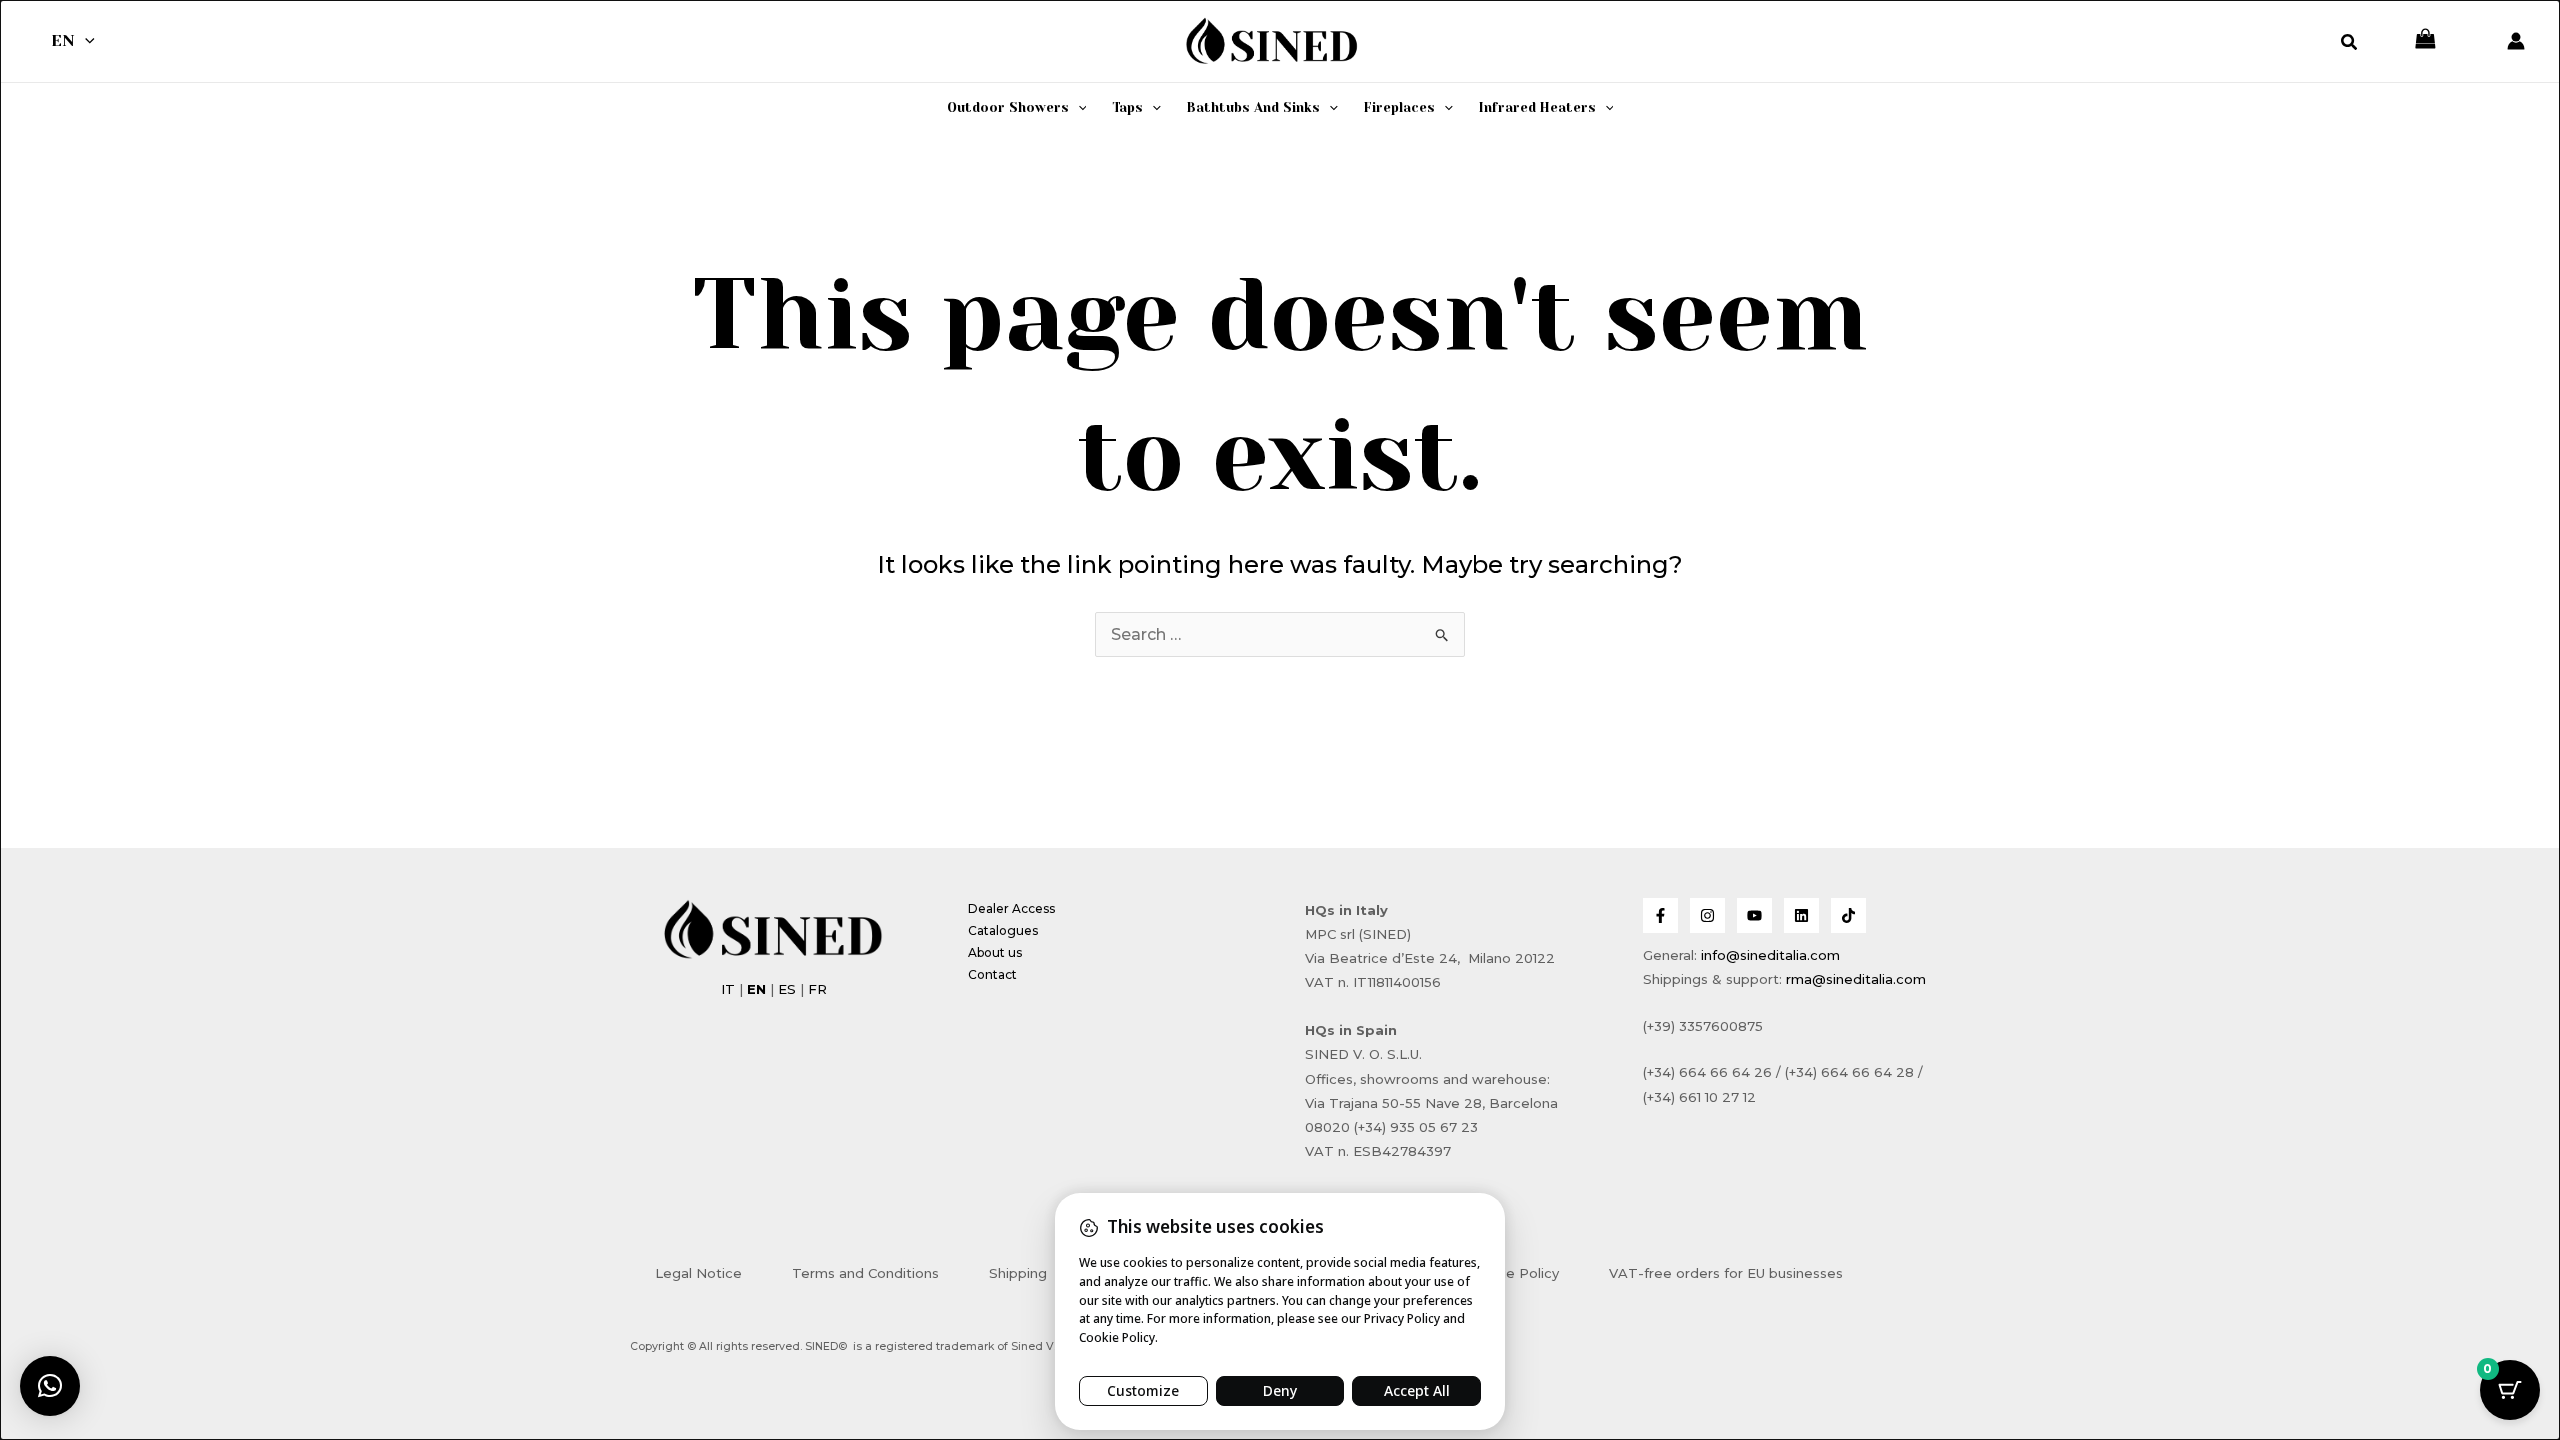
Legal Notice (698, 1273)
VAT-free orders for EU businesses (1726, 1273)
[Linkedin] (1801, 915)
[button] (85, 41)
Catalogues (1003, 930)
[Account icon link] (2516, 41)
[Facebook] (1660, 915)
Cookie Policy (1513, 1273)
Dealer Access (1011, 908)
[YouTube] (1754, 915)
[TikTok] (1848, 915)
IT (728, 989)
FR (817, 989)
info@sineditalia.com (1770, 955)
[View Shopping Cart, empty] (2425, 40)
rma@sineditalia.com (1856, 979)
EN (63, 40)
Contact (992, 974)
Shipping (1018, 1273)
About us (995, 952)
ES (787, 989)
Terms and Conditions (865, 1273)
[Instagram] (1707, 915)
